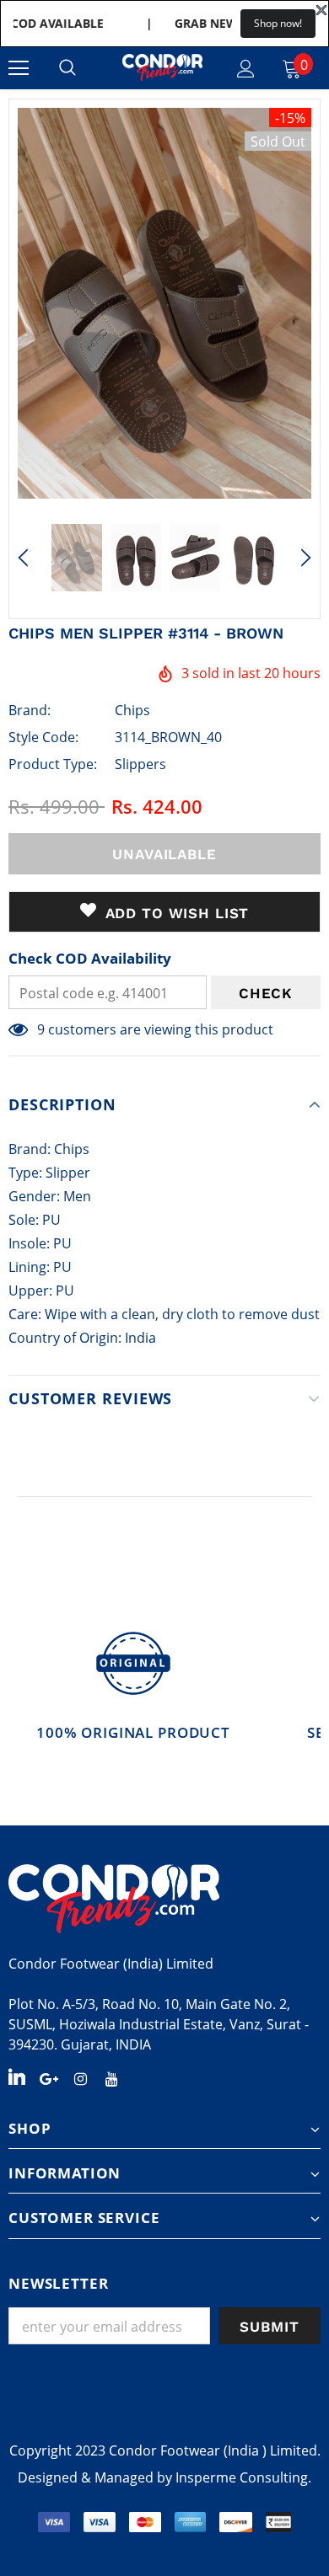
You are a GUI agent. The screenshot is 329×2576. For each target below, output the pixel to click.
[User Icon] (246, 69)
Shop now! (278, 23)
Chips (132, 710)
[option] (164, 303)
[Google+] (49, 2077)
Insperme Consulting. (243, 2477)
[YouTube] (111, 2077)
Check (266, 993)
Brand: (30, 710)
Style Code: (43, 737)
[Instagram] (80, 2077)
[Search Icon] (67, 68)
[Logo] (162, 67)
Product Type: (53, 764)
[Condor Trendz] (164, 1899)
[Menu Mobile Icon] (19, 68)
